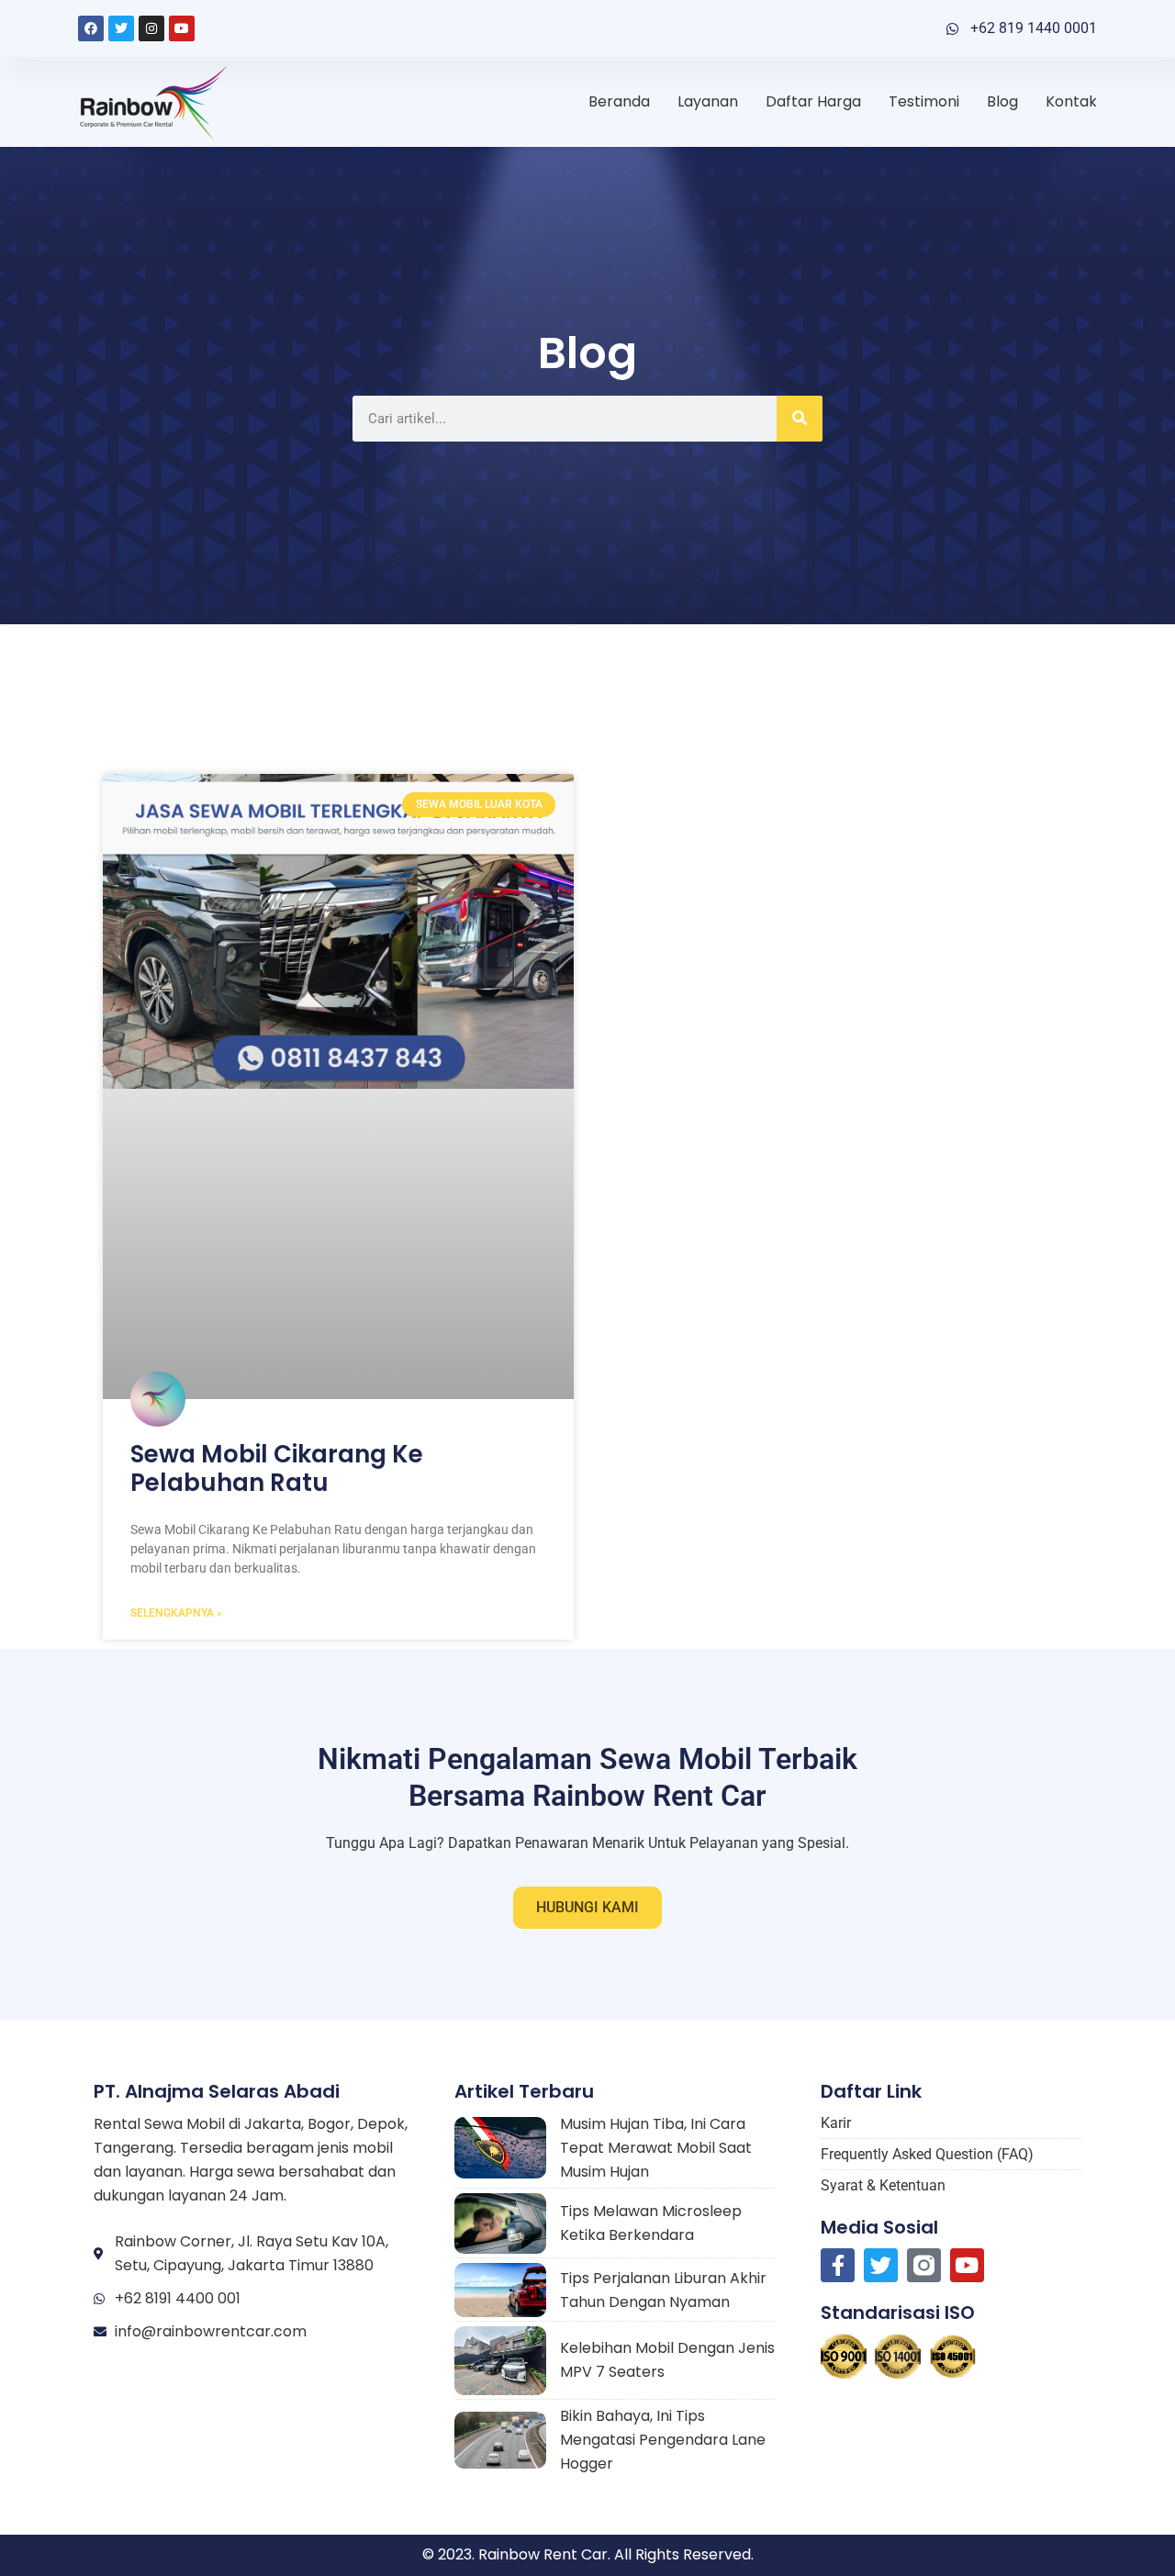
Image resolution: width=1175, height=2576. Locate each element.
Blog (1002, 101)
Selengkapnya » (176, 1613)
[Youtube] (182, 28)
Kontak (1071, 101)
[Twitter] (121, 28)
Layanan (708, 101)
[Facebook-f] (838, 2265)
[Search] (800, 419)
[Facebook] (91, 28)
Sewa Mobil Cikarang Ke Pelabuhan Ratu (277, 1468)
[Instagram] (151, 28)
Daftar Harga (813, 101)
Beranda (619, 101)
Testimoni (924, 101)
